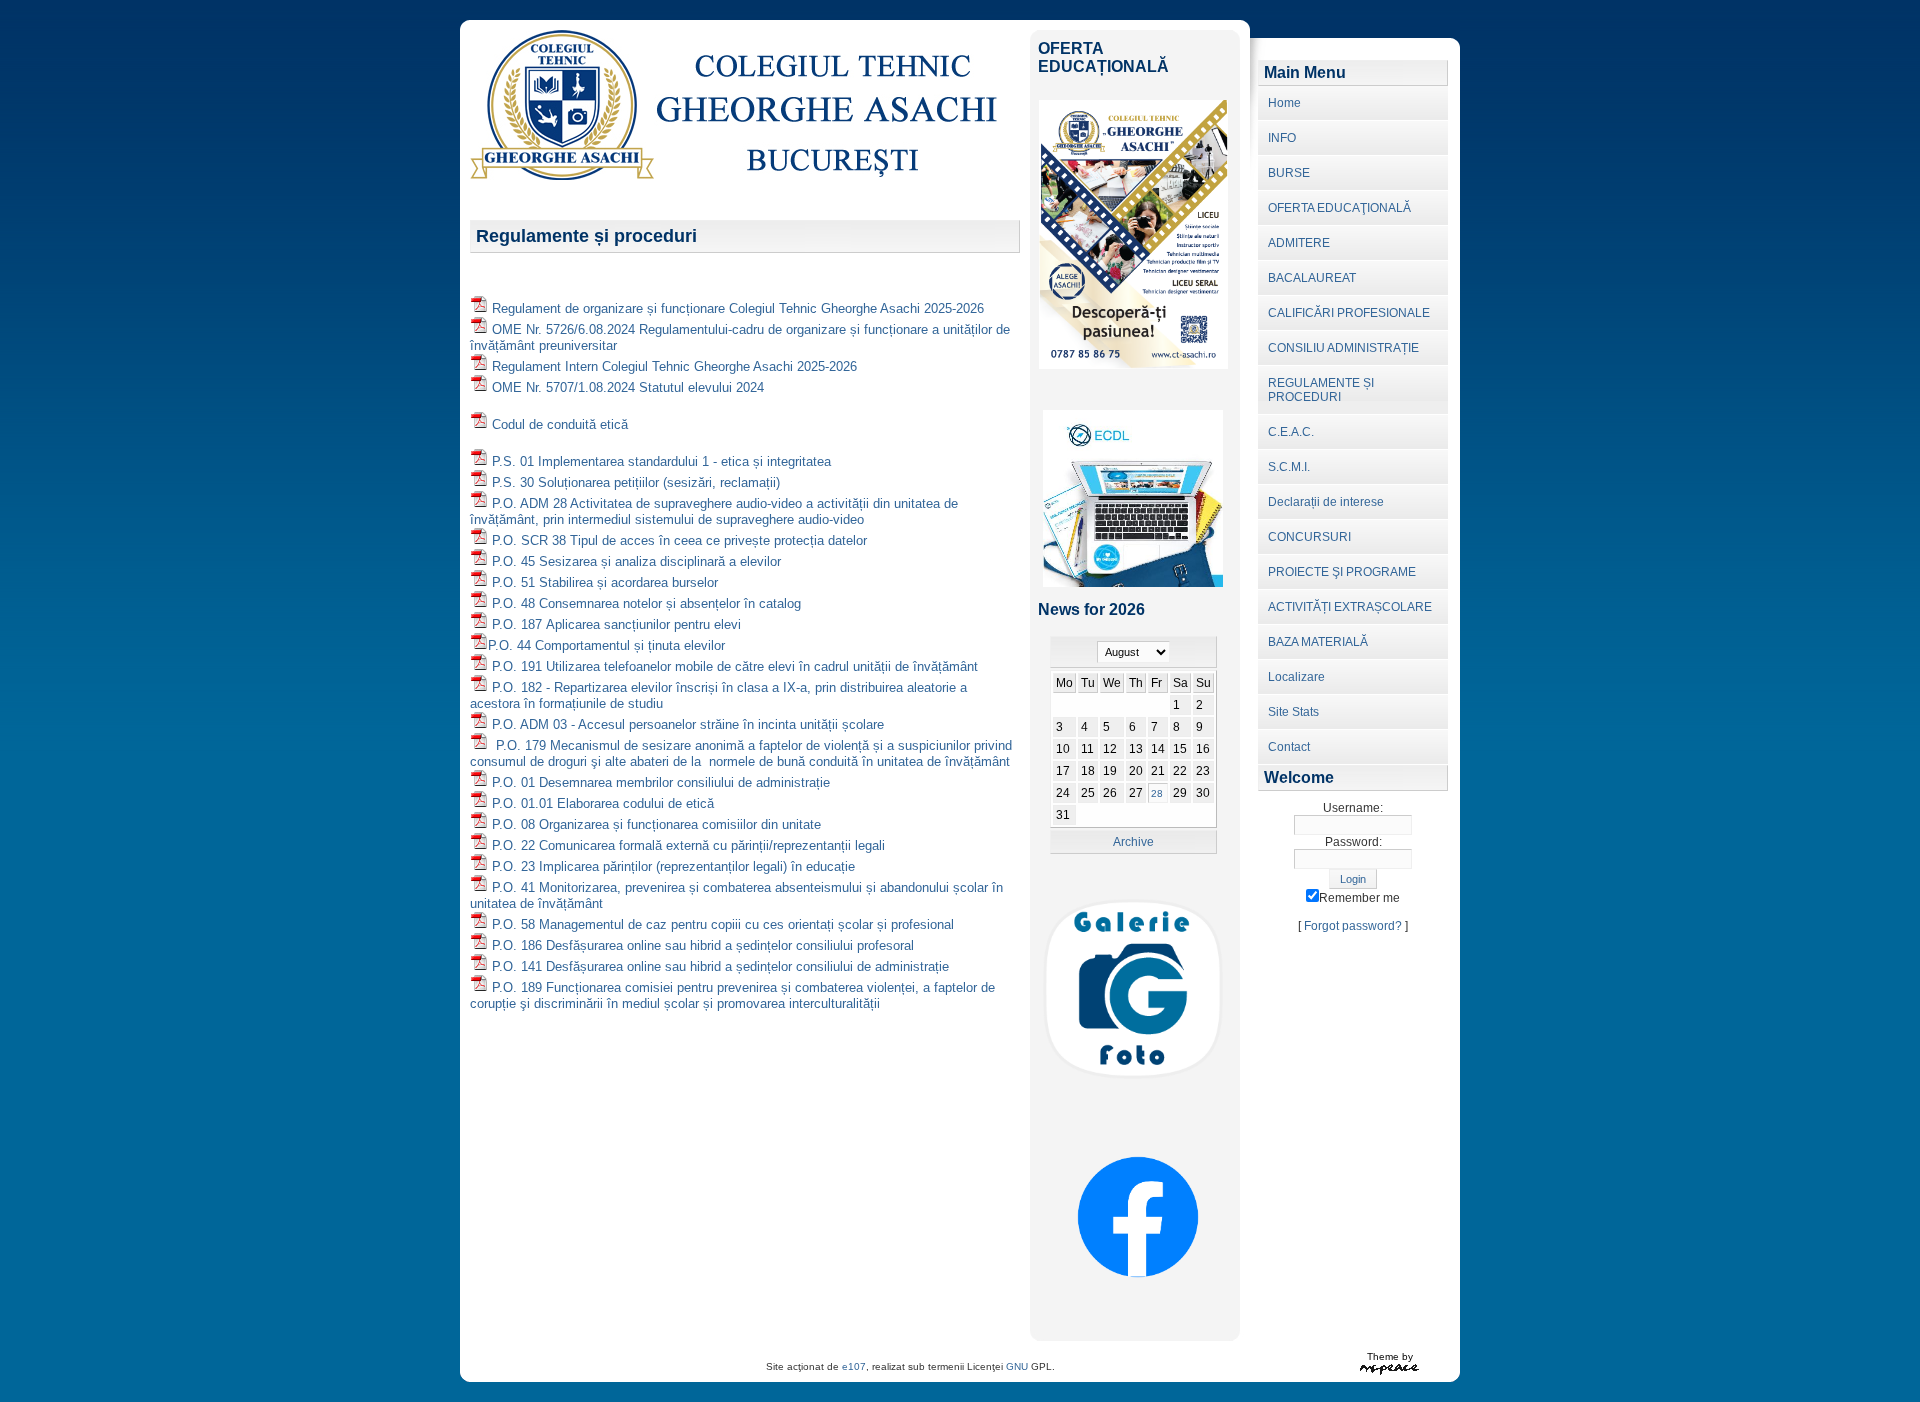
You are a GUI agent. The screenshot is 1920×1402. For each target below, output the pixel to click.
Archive (1133, 842)
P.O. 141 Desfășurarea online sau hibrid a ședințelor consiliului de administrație (720, 966)
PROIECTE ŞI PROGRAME (1342, 572)
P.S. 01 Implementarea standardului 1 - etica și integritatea (661, 461)
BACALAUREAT (1312, 278)
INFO (1282, 138)
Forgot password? (1353, 926)
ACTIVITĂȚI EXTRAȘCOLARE (1350, 607)
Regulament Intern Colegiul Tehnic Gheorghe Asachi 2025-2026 (674, 366)
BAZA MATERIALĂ (1318, 642)
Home (1284, 103)
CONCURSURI (1309, 537)
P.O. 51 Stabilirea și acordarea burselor (605, 582)
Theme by (1390, 1356)
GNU (1017, 1366)
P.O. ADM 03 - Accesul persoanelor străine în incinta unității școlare (688, 724)
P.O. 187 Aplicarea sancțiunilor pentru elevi (616, 624)
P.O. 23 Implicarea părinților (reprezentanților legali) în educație (673, 866)
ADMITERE (1299, 243)
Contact (1289, 747)
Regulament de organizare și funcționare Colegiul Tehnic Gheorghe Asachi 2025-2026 (738, 308)
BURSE (1289, 173)
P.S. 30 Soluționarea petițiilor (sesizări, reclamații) (636, 482)
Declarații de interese (1326, 502)
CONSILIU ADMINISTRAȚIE (1343, 348)
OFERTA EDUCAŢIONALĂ (1339, 208)
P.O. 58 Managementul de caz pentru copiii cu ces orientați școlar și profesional (723, 924)
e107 (854, 1366)
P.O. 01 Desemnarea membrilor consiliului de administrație (661, 782)
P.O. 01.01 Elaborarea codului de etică (603, 803)
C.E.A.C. (1291, 432)
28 (1157, 793)
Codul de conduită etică (560, 424)
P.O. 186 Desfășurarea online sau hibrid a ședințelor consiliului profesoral (703, 945)
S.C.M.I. (1289, 467)
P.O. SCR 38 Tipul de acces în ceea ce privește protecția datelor (679, 540)
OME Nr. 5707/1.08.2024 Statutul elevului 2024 (628, 387)
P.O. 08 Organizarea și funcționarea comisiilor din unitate (656, 824)
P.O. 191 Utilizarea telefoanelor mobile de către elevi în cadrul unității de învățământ (735, 666)
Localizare (1296, 677)
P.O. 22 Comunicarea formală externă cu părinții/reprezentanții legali (688, 845)
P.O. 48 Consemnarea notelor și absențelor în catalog (646, 603)
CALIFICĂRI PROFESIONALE (1349, 313)
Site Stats (1293, 712)
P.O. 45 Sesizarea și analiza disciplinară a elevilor (636, 561)
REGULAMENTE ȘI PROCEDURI (1321, 390)
